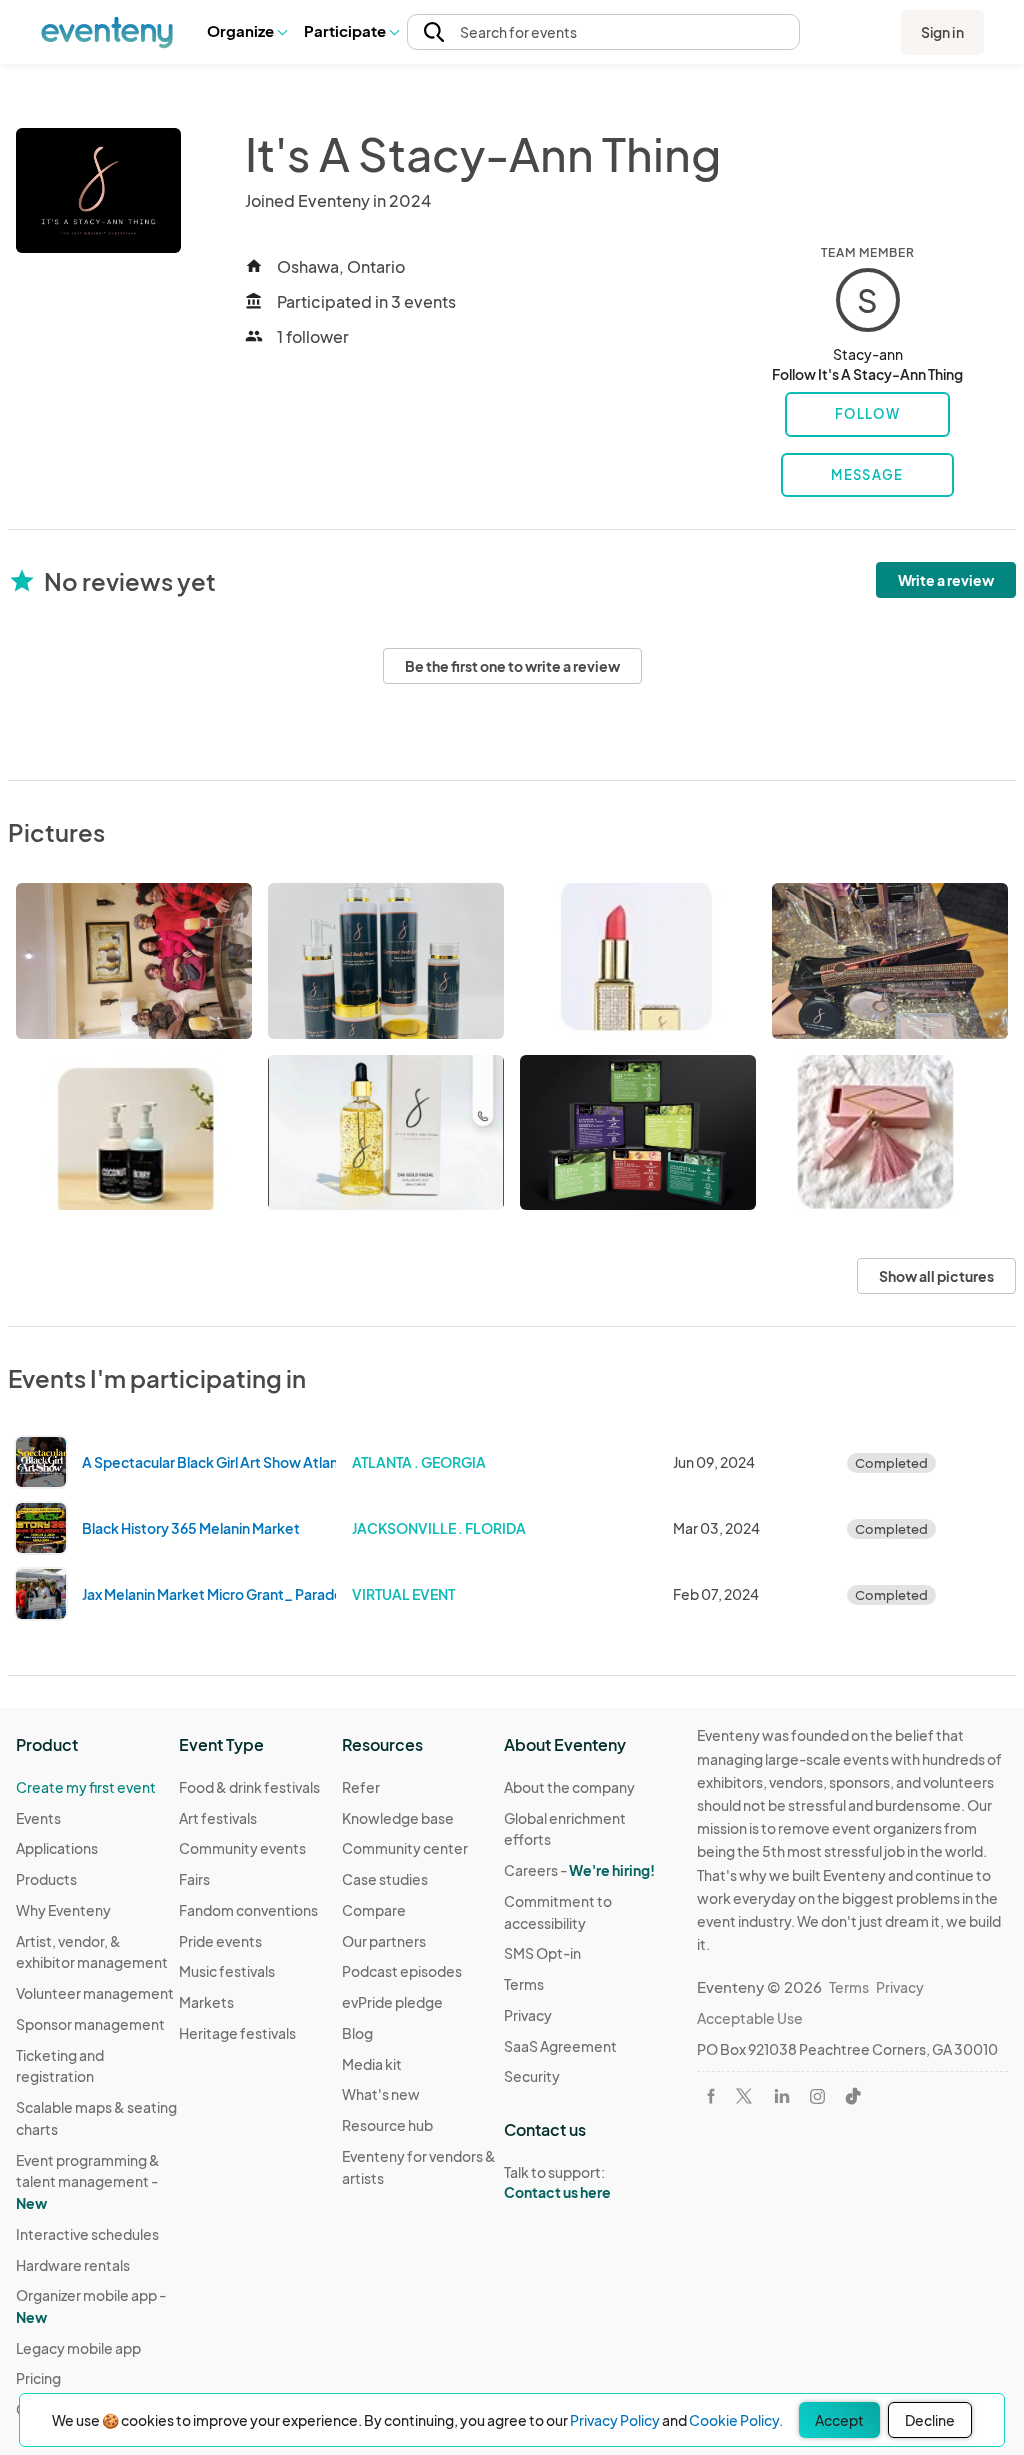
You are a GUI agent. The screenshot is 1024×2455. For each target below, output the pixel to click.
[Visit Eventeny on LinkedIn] (782, 2096)
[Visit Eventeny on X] (744, 2096)
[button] (246, 32)
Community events (242, 1848)
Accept (839, 2420)
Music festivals (227, 1971)
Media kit (372, 2064)
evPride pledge (392, 2002)
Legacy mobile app (78, 2348)
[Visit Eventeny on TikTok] (853, 2096)
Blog (357, 2033)
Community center (405, 1848)
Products (46, 1879)
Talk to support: (557, 2182)
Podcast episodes (402, 1971)
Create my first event (86, 1787)
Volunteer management (95, 1993)
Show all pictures (936, 1276)
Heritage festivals (237, 2033)
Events (38, 1818)
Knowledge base (398, 1818)
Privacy (528, 2015)
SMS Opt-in (542, 1953)
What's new (381, 2094)
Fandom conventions (248, 1910)
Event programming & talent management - (88, 2181)
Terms (524, 1984)
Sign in (942, 32)
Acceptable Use (750, 2018)
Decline (930, 2420)
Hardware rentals (73, 2265)
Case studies (385, 1879)
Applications (57, 1848)
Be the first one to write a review (512, 666)
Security (532, 2076)
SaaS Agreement (560, 2046)
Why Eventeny (63, 1910)
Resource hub (387, 2125)
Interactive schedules (87, 2234)
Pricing (38, 2378)
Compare (374, 1910)
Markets (206, 2002)
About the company (569, 1787)
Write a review (946, 580)
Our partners (384, 1941)
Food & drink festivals (249, 1787)
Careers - (579, 1870)
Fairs (194, 1879)
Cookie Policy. (736, 2420)
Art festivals (218, 1818)
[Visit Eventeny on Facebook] (711, 2096)
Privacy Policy (615, 2420)
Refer (361, 1787)
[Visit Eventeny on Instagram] (817, 2096)
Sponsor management (90, 2024)
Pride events (220, 1941)
